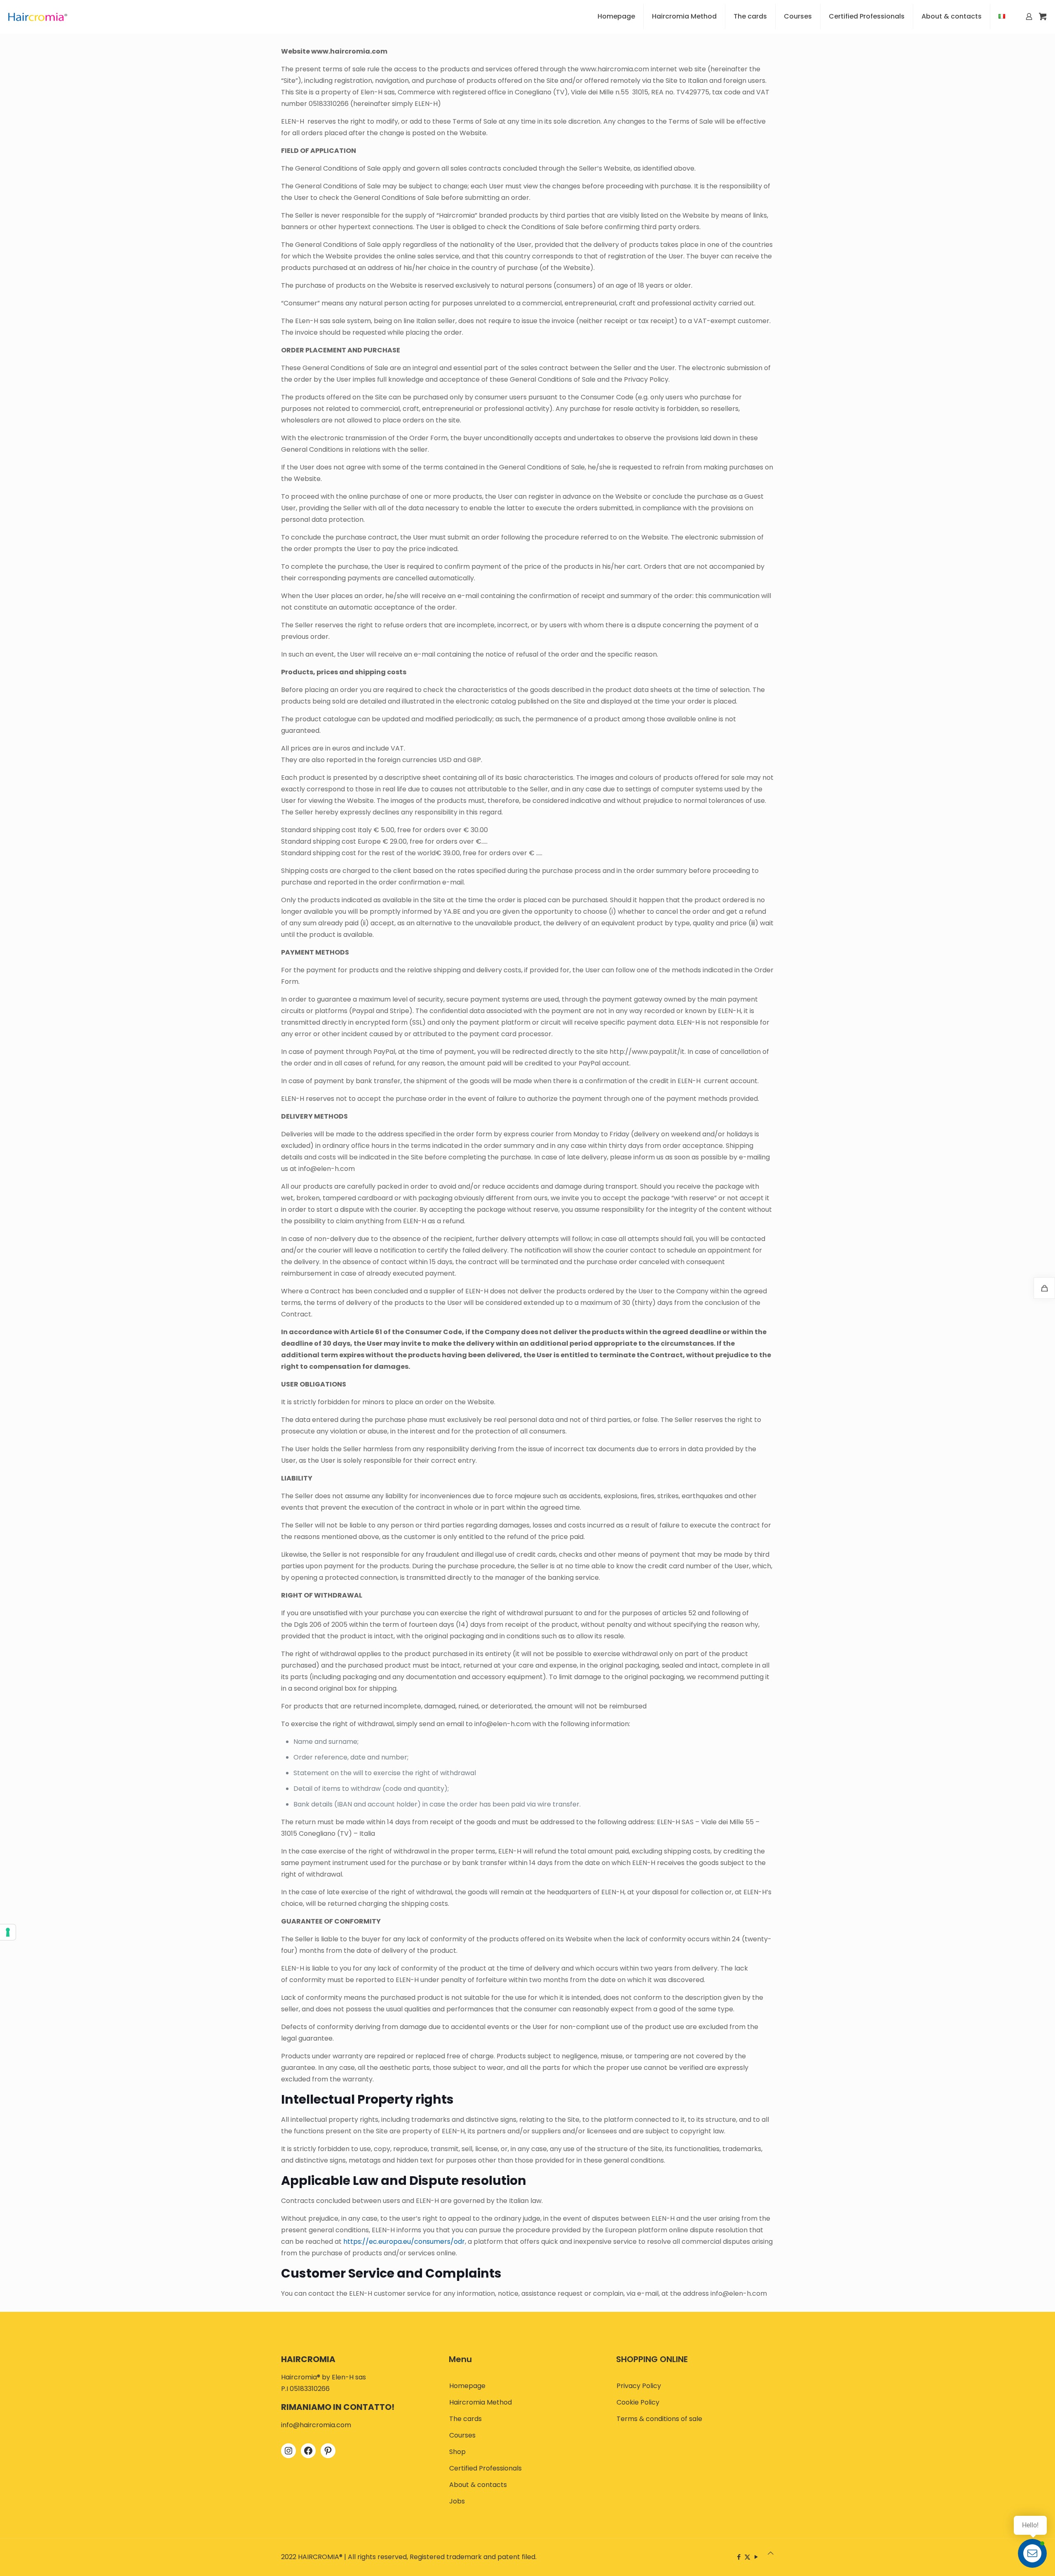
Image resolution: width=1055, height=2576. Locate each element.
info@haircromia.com (316, 2425)
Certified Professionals (485, 2468)
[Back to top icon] (771, 2553)
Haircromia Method (481, 2402)
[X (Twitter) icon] (747, 2557)
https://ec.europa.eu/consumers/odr (404, 2242)
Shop (457, 2452)
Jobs (457, 2501)
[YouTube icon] (756, 2557)
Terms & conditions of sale (659, 2419)
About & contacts (478, 2485)
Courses (462, 2435)
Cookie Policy (638, 2402)
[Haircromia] (38, 16)
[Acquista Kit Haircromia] (1044, 1288)
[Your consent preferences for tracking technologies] (8, 1932)
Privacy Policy (639, 2386)
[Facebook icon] (739, 2557)
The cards (465, 2419)
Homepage (467, 2386)
